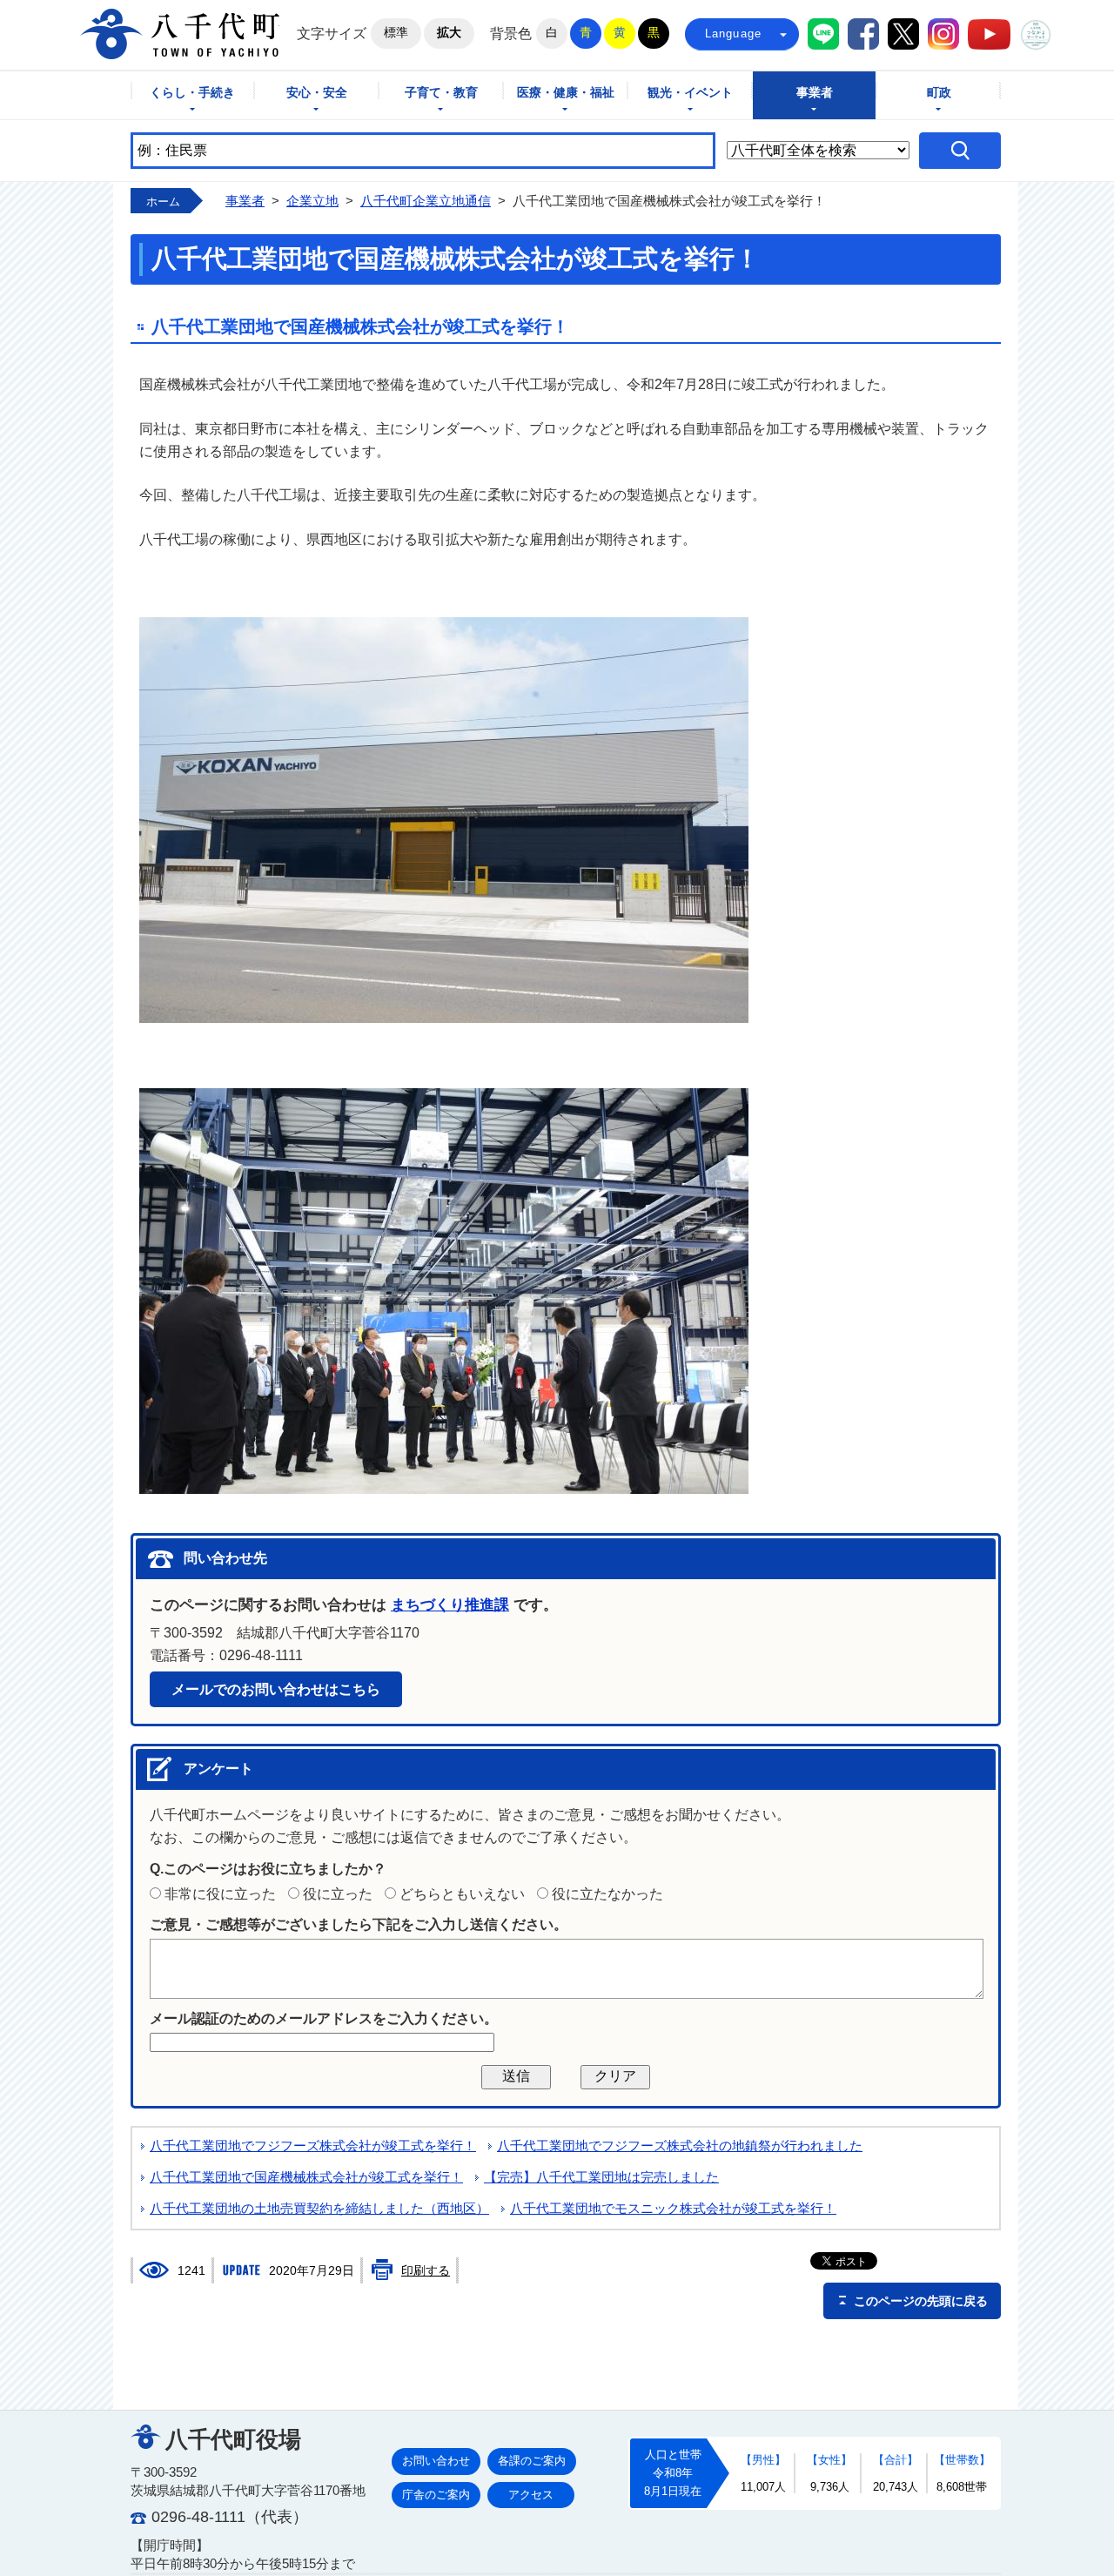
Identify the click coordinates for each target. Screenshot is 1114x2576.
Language (734, 34)
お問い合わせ (436, 2461)
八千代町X (903, 34)
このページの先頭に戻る (921, 2301)
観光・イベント (690, 93)
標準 (396, 32)
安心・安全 (317, 93)
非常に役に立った (220, 1894)
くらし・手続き (192, 93)
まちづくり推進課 (450, 1605)
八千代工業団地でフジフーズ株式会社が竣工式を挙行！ (313, 2146)
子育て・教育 (441, 93)
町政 (939, 93)
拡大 (449, 32)
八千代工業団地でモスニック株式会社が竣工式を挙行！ (673, 2209)
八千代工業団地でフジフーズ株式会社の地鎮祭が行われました (680, 2146)
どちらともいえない (462, 1894)
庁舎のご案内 (436, 2495)
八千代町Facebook (863, 34)
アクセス (531, 2495)
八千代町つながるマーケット (1036, 35)
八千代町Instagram (943, 34)
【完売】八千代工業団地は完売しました (601, 2177)
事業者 (815, 93)
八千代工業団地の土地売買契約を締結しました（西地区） (319, 2209)
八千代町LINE (823, 34)
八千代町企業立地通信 (426, 201)
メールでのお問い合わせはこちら (276, 1689)
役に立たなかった (607, 1894)
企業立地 (312, 201)
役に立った (338, 1894)
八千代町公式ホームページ (180, 34)
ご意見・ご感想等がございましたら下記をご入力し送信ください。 (359, 1924)
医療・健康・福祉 (566, 93)
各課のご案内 (532, 2461)
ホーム (163, 202)
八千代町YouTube (989, 34)
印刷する (426, 2270)
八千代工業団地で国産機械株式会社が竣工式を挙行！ (306, 2177)
